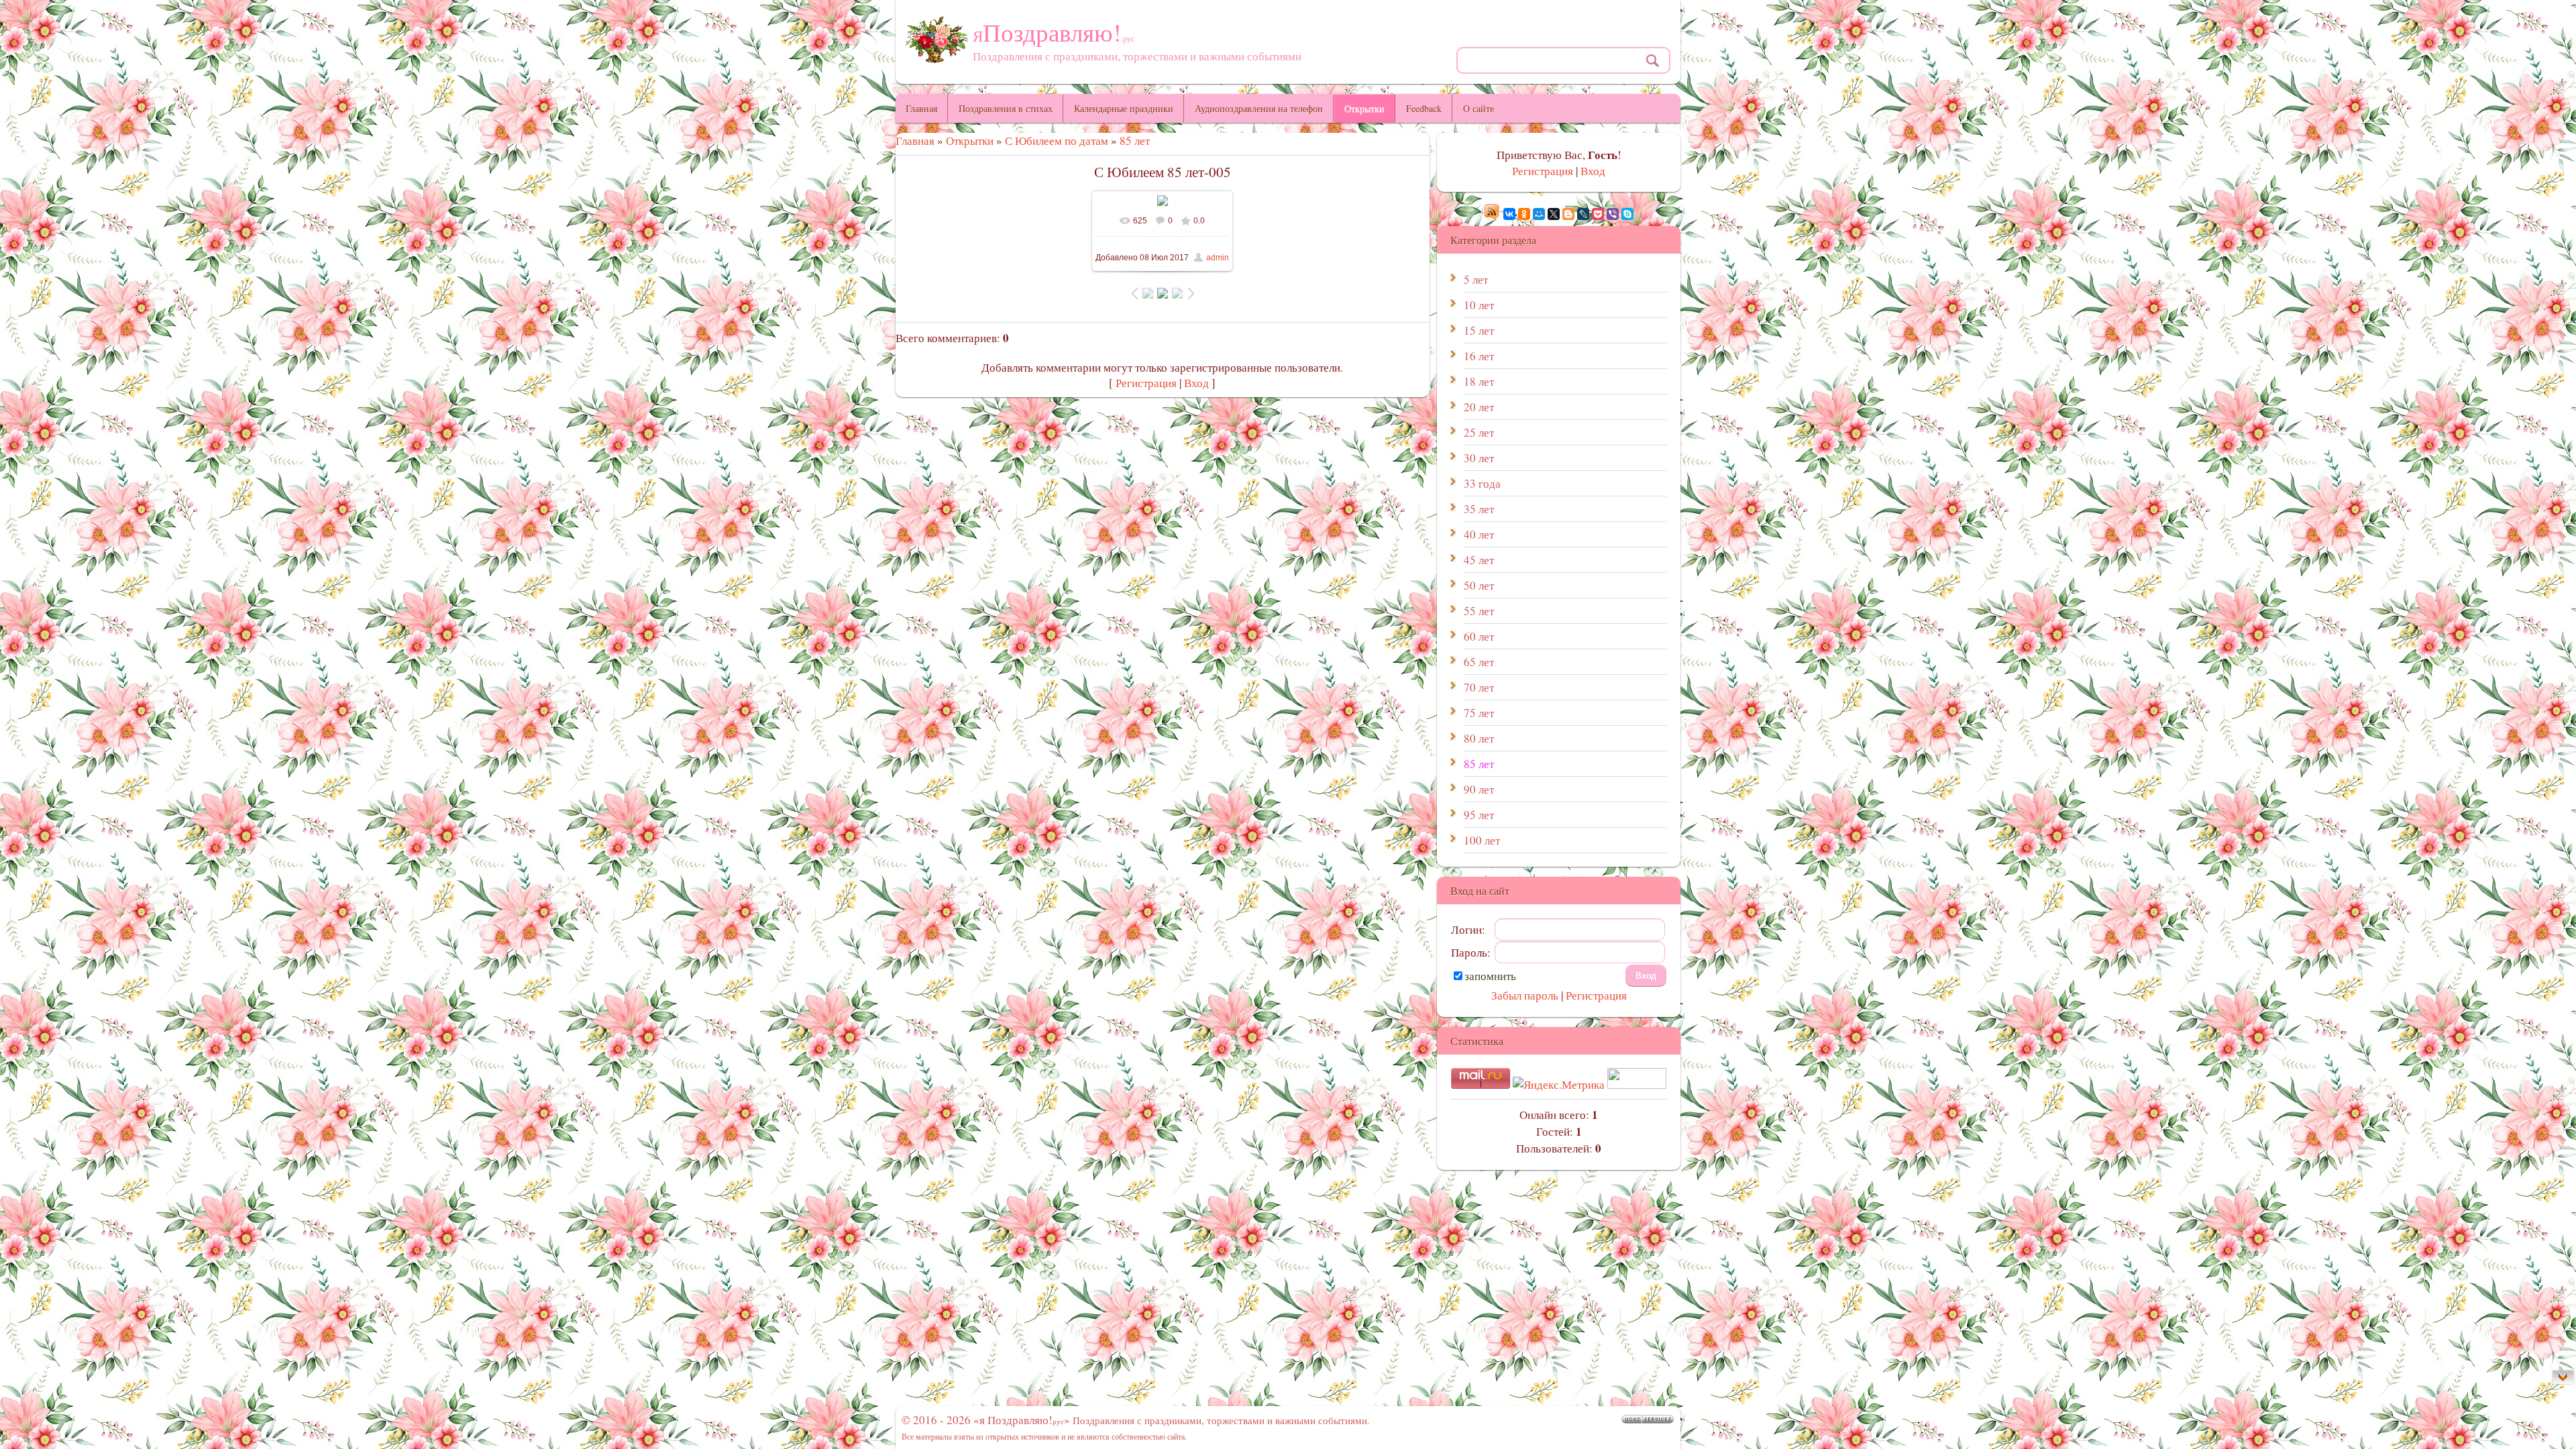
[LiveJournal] (1583, 214)
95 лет (1479, 815)
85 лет (1135, 141)
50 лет (1479, 585)
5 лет (1476, 279)
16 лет (1479, 356)
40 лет (1479, 534)
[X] (1554, 214)
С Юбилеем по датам (1057, 141)
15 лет (1479, 330)
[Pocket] (1598, 214)
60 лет (1479, 636)
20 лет (1479, 407)
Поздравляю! (1054, 32)
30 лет (1479, 458)
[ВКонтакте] (1509, 214)
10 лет (1479, 305)
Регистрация (1146, 383)
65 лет (1479, 662)
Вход (1196, 383)
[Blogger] (1568, 214)
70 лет (1479, 687)
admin (1218, 258)
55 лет (1479, 611)
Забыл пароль (1525, 995)
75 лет (1479, 713)
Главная (915, 141)
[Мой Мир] (1539, 214)
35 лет (1479, 509)
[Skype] (1627, 214)
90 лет (1479, 789)
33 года (1482, 483)
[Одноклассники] (1524, 214)
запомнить (1490, 976)
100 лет (1482, 840)
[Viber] (1613, 214)
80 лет (1479, 738)
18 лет (1479, 381)
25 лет (1479, 432)
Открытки (970, 141)
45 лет (1479, 560)
